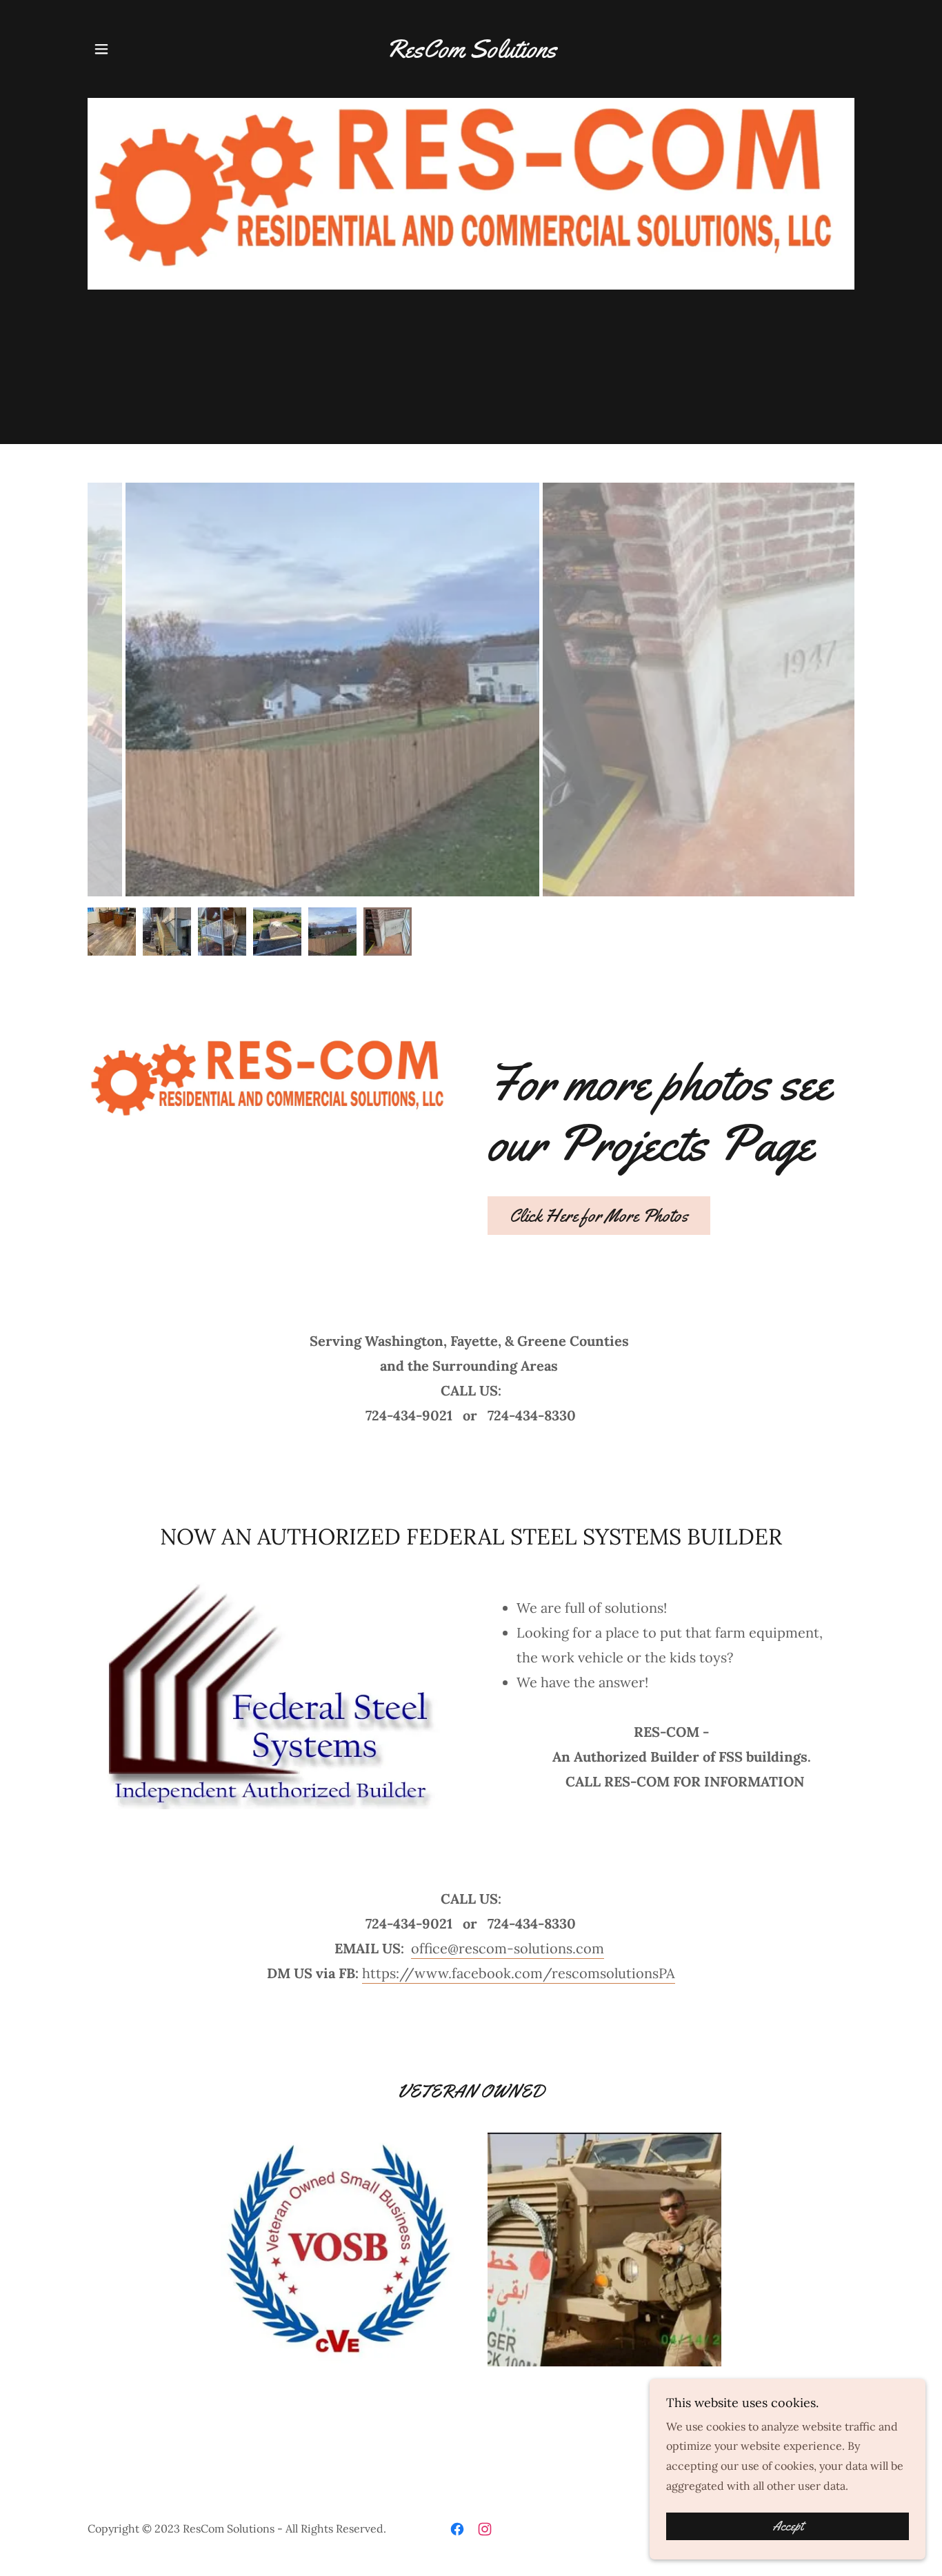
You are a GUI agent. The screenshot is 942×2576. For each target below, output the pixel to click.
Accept (788, 2526)
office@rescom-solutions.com (508, 1948)
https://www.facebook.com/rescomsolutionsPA (519, 1973)
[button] (101, 49)
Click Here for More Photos (599, 1216)
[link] (471, 53)
